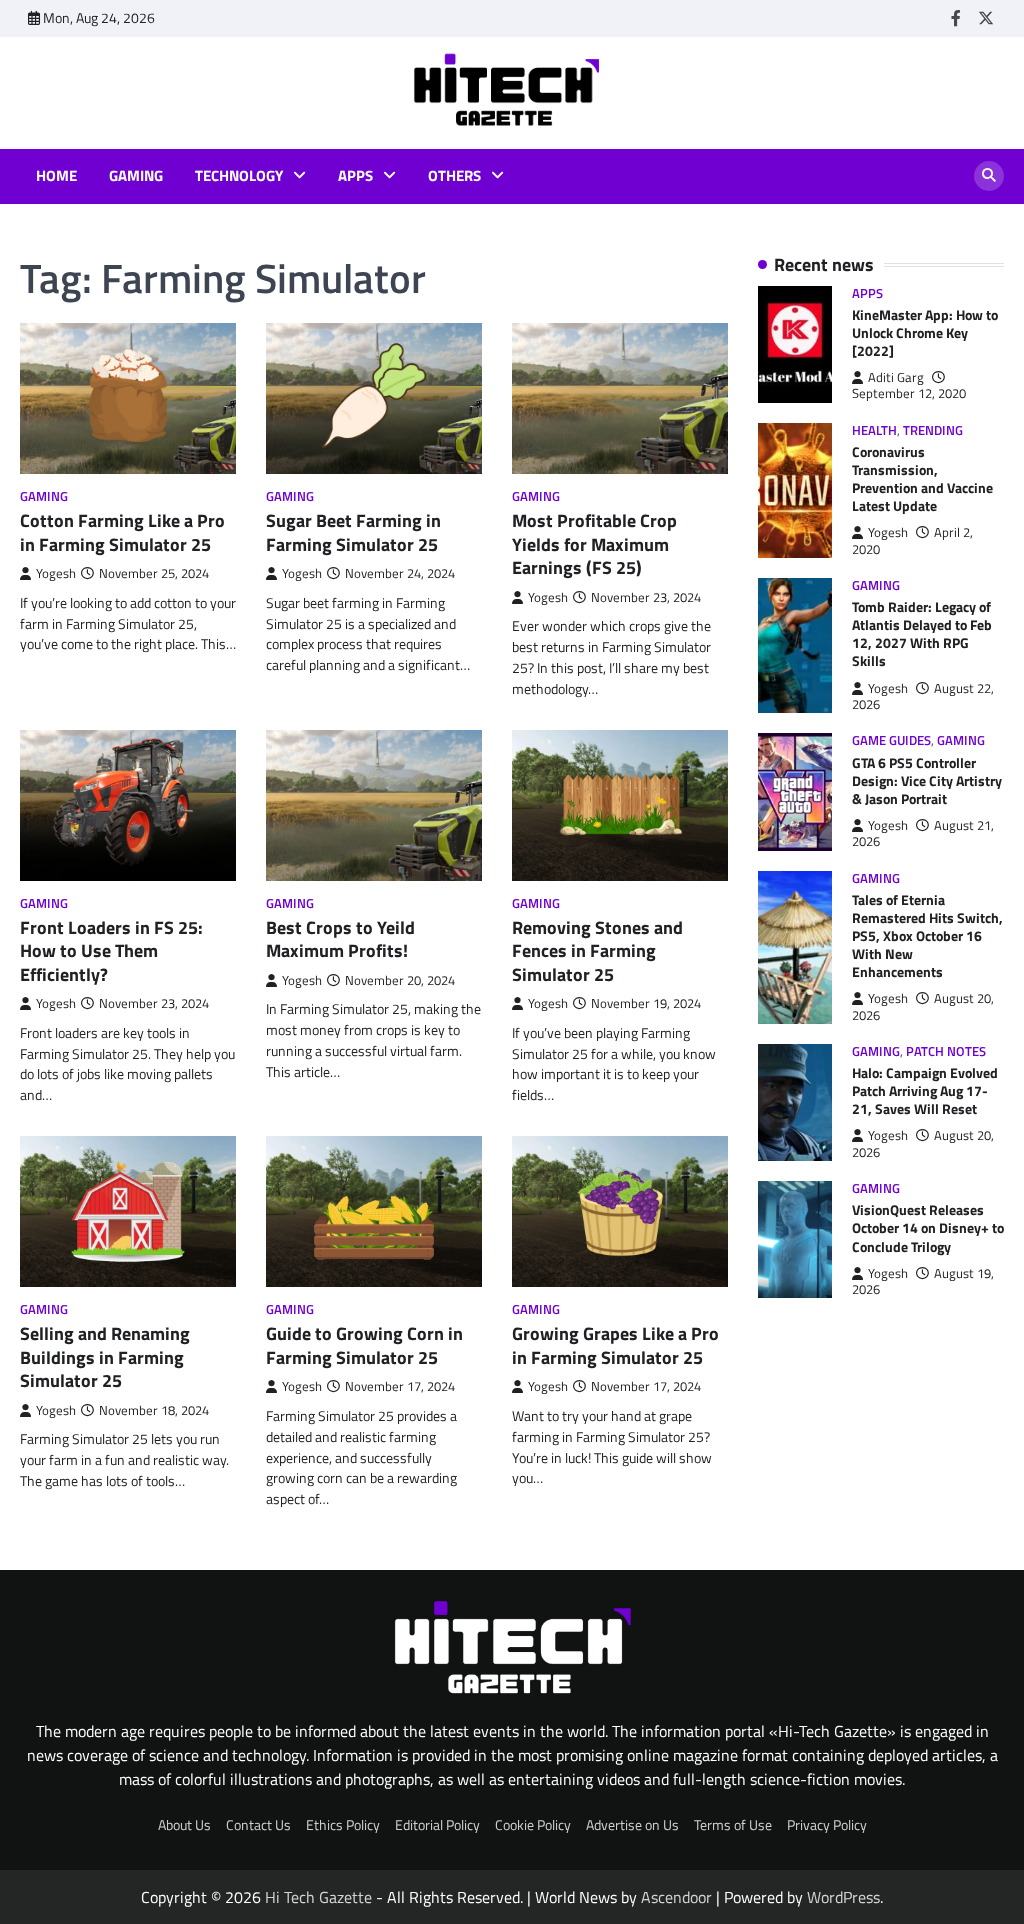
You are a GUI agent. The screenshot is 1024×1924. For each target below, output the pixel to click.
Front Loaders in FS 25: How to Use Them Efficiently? (111, 951)
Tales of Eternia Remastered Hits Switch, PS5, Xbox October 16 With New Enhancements (927, 935)
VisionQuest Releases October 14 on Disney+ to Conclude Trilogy (928, 1227)
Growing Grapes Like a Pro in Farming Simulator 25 (615, 1345)
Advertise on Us (632, 1824)
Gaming (136, 176)
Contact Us (258, 1824)
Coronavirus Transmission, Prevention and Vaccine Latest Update (922, 478)
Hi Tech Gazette (318, 1897)
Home (56, 176)
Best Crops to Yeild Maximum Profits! (340, 939)
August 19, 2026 (923, 1281)
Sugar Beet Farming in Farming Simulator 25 (353, 532)
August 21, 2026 (923, 833)
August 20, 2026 (923, 1006)
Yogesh (56, 573)
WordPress (843, 1897)
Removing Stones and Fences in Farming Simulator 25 (597, 951)
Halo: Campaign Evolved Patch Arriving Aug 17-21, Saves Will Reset (925, 1090)
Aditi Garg (896, 377)
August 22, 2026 (923, 696)
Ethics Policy (343, 1824)
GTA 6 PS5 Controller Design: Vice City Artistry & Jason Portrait (927, 780)
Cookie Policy (533, 1824)
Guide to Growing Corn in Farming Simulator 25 (364, 1345)
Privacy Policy (827, 1824)
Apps (355, 176)
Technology (239, 176)
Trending (933, 430)
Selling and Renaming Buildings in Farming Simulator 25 (105, 1357)
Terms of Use (733, 1824)
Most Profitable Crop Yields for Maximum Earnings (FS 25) (594, 544)
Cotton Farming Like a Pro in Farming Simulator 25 (122, 532)
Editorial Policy (437, 1824)
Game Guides (891, 740)
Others (454, 176)
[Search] (989, 176)
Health (874, 430)
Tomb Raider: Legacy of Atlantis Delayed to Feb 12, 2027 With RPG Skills (922, 633)
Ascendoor (676, 1897)
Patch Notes (946, 1051)
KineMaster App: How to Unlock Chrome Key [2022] (925, 332)
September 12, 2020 (909, 393)
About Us (184, 1824)
